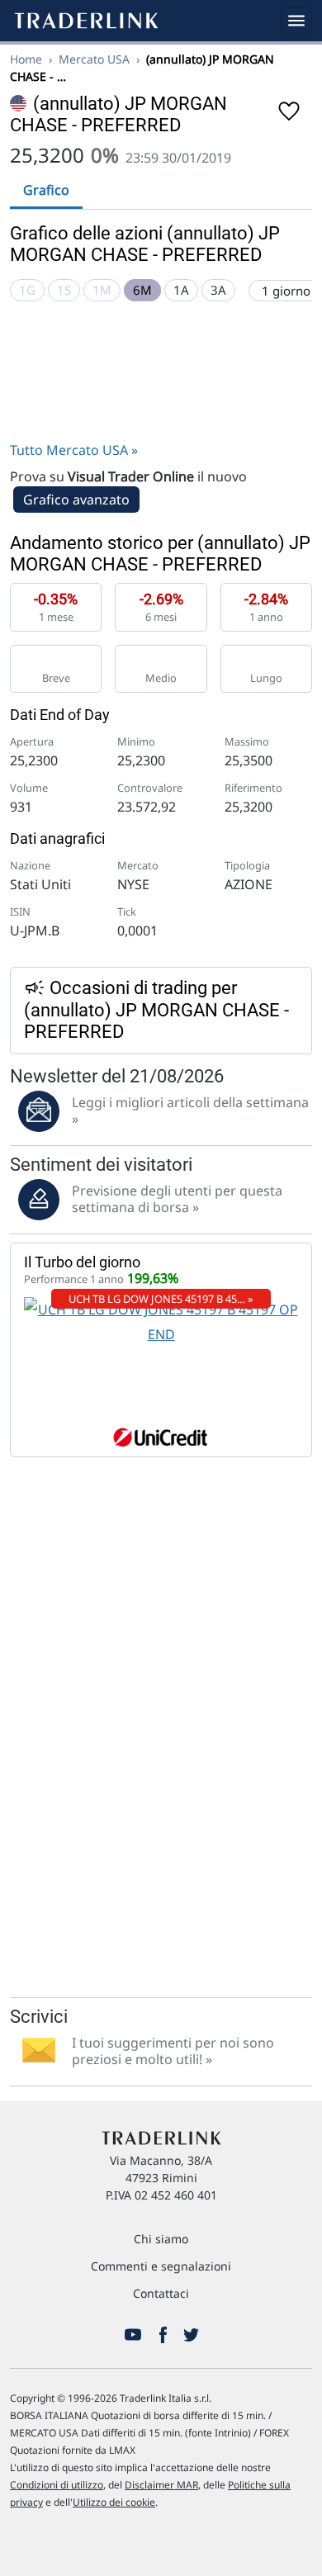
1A (181, 290)
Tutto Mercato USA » (74, 450)
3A (218, 290)
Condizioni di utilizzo (57, 2485)
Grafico (46, 190)
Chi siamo (161, 2239)
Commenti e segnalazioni (161, 2266)
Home (26, 59)
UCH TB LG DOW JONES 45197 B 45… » (161, 1299)
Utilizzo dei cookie (114, 2502)
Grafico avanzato (76, 500)
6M (142, 290)
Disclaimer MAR (161, 2485)
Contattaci (161, 2293)
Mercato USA (94, 59)
